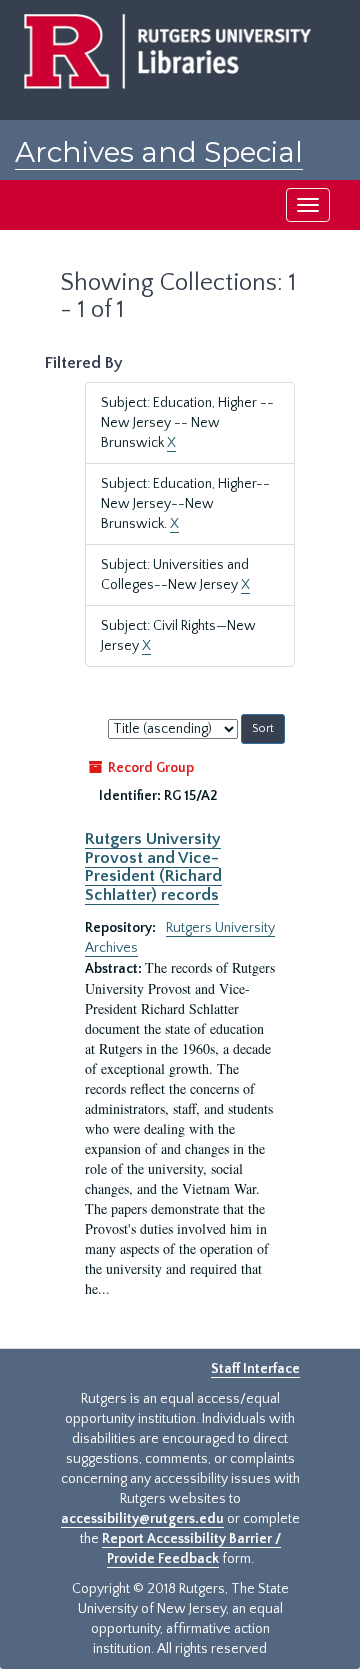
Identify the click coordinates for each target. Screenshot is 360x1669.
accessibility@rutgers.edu (142, 1519)
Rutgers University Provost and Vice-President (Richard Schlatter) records (153, 866)
